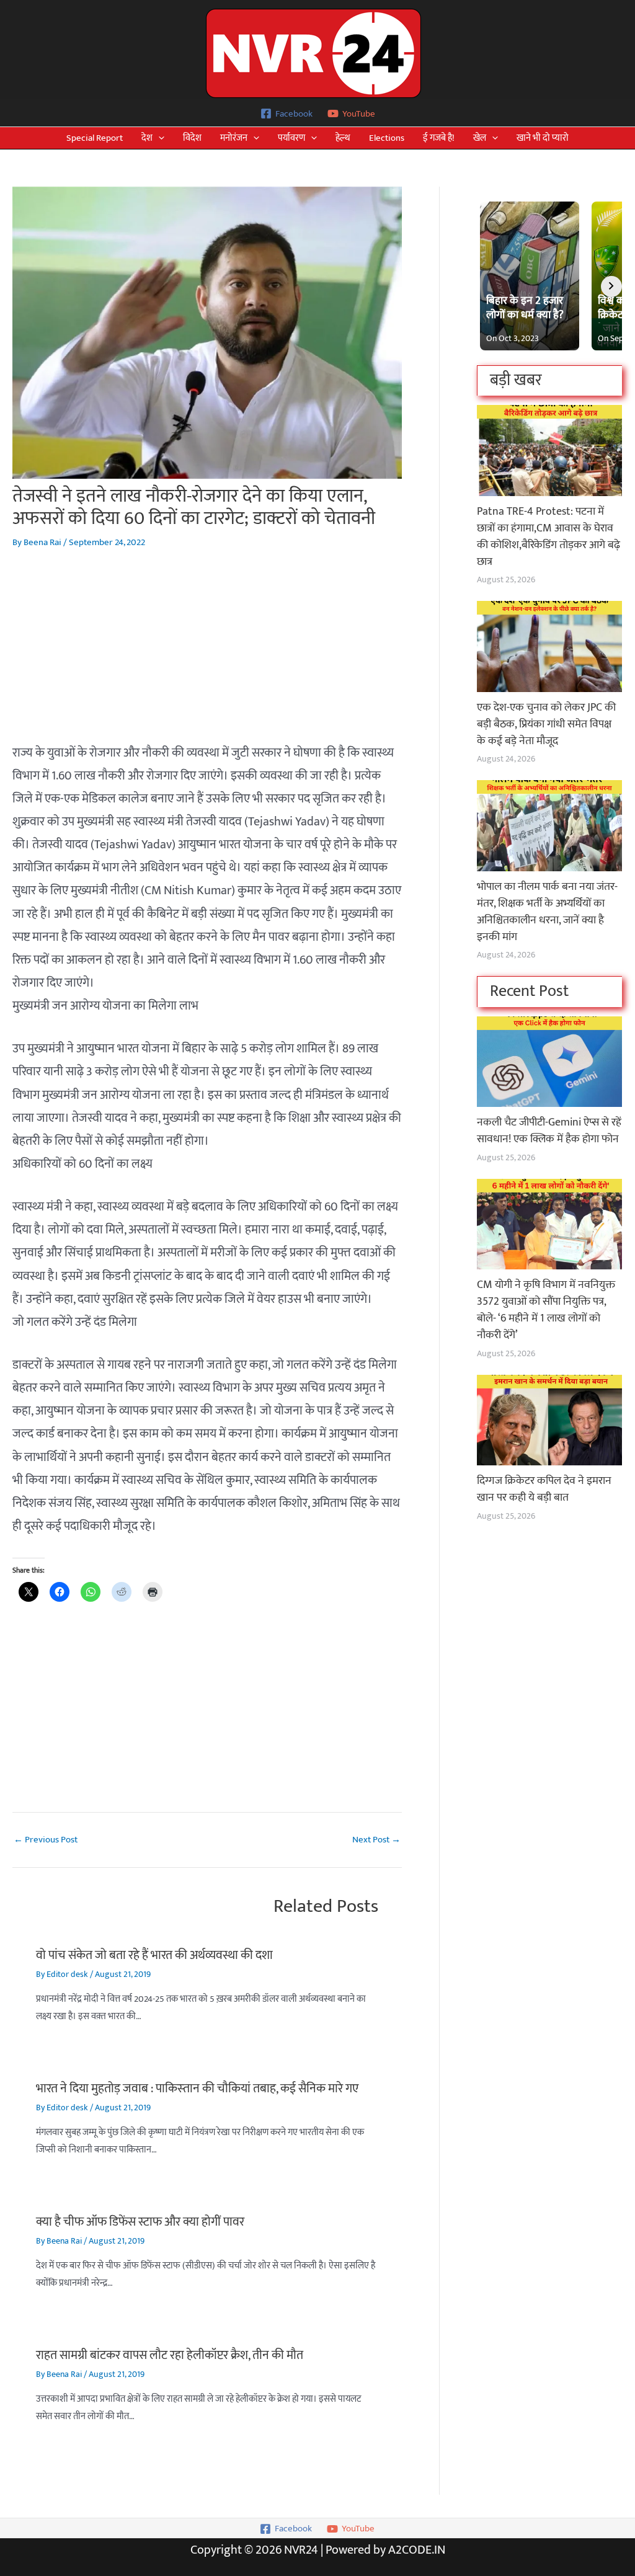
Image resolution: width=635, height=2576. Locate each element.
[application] (158, 138)
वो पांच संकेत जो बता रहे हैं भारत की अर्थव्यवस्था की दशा (154, 1955)
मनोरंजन (234, 138)
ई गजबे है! (439, 138)
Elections (387, 138)
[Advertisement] (207, 655)
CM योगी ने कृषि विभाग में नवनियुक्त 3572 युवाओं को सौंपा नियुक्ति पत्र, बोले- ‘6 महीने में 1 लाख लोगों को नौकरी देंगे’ (546, 1310)
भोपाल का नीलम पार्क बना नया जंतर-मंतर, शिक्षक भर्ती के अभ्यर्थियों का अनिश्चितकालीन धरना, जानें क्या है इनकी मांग (547, 912)
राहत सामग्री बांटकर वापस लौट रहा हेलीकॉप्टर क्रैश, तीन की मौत (170, 2355)
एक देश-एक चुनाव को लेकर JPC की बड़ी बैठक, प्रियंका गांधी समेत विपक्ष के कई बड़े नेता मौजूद (546, 724)
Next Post (376, 1840)
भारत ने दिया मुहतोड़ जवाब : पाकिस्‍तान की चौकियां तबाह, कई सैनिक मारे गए (197, 2089)
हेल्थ (343, 138)
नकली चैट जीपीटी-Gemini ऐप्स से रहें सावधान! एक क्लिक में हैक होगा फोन (549, 1131)
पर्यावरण (291, 138)
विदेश (192, 138)
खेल (480, 138)
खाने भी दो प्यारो (543, 138)
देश (147, 138)
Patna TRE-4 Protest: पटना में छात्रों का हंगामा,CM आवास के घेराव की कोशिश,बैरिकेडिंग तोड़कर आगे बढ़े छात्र (548, 537)
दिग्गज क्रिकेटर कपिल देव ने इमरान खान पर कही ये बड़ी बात (544, 1489)
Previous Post (46, 1840)
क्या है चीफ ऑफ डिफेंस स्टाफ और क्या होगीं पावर (140, 2222)
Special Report (95, 138)
